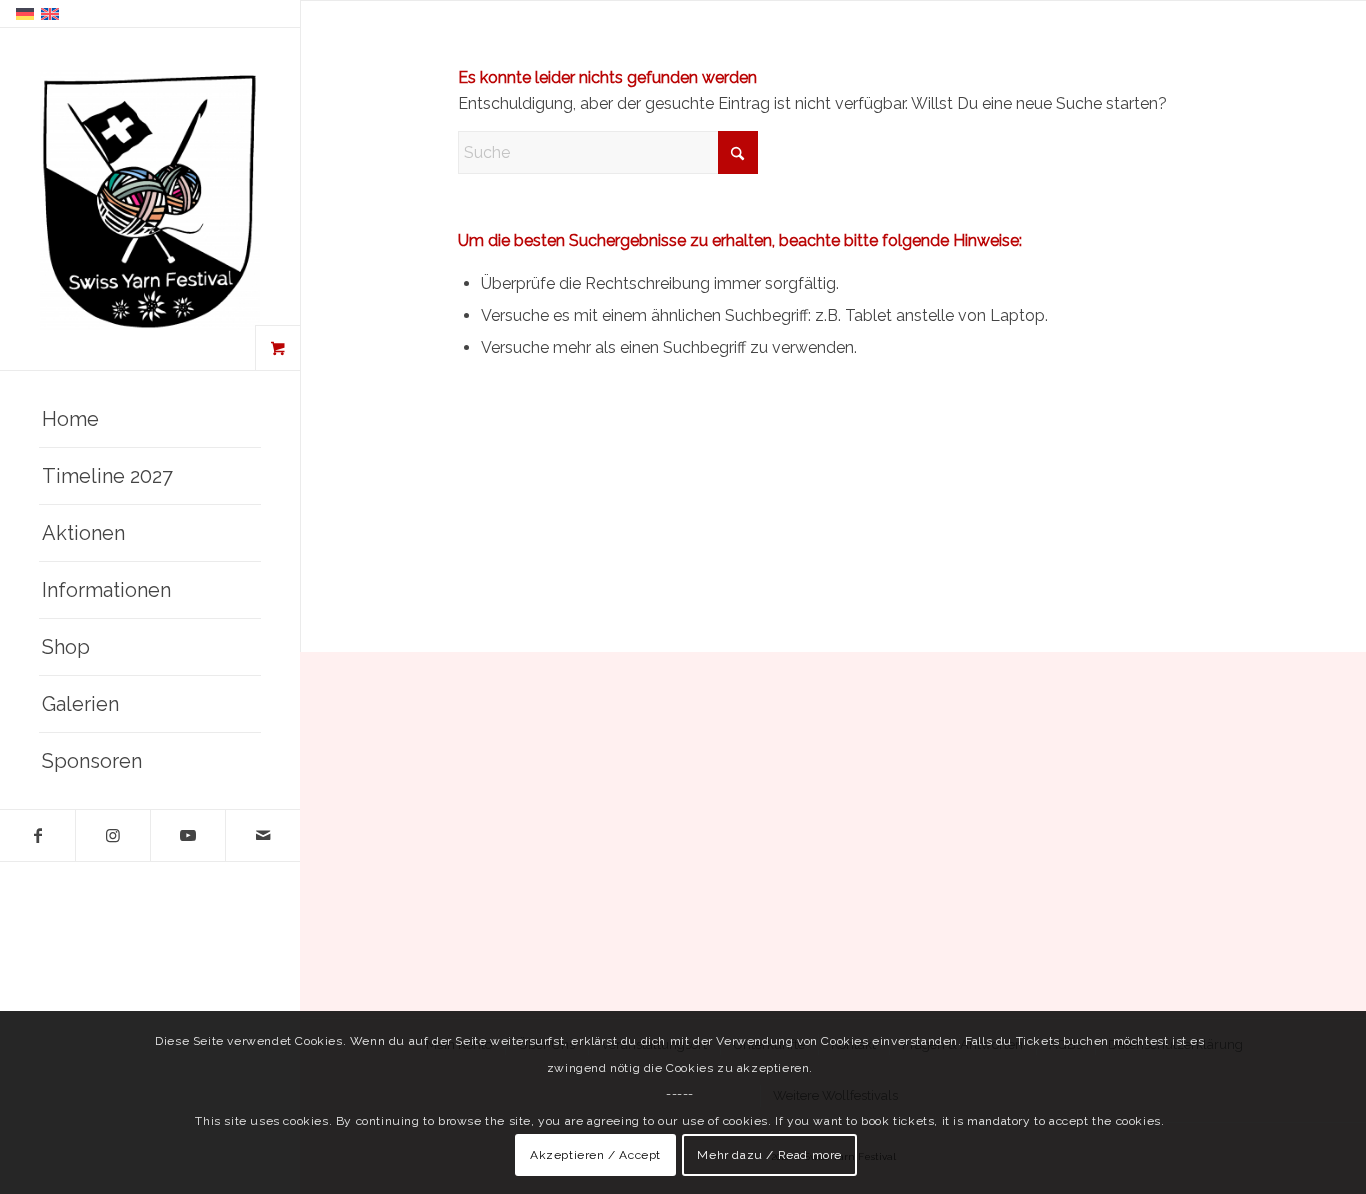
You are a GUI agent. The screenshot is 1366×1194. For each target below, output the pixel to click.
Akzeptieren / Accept (595, 1155)
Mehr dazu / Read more (769, 1155)
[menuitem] (150, 419)
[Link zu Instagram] (112, 835)
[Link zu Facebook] (37, 835)
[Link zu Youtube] (187, 835)
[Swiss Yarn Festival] (150, 200)
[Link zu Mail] (262, 835)
